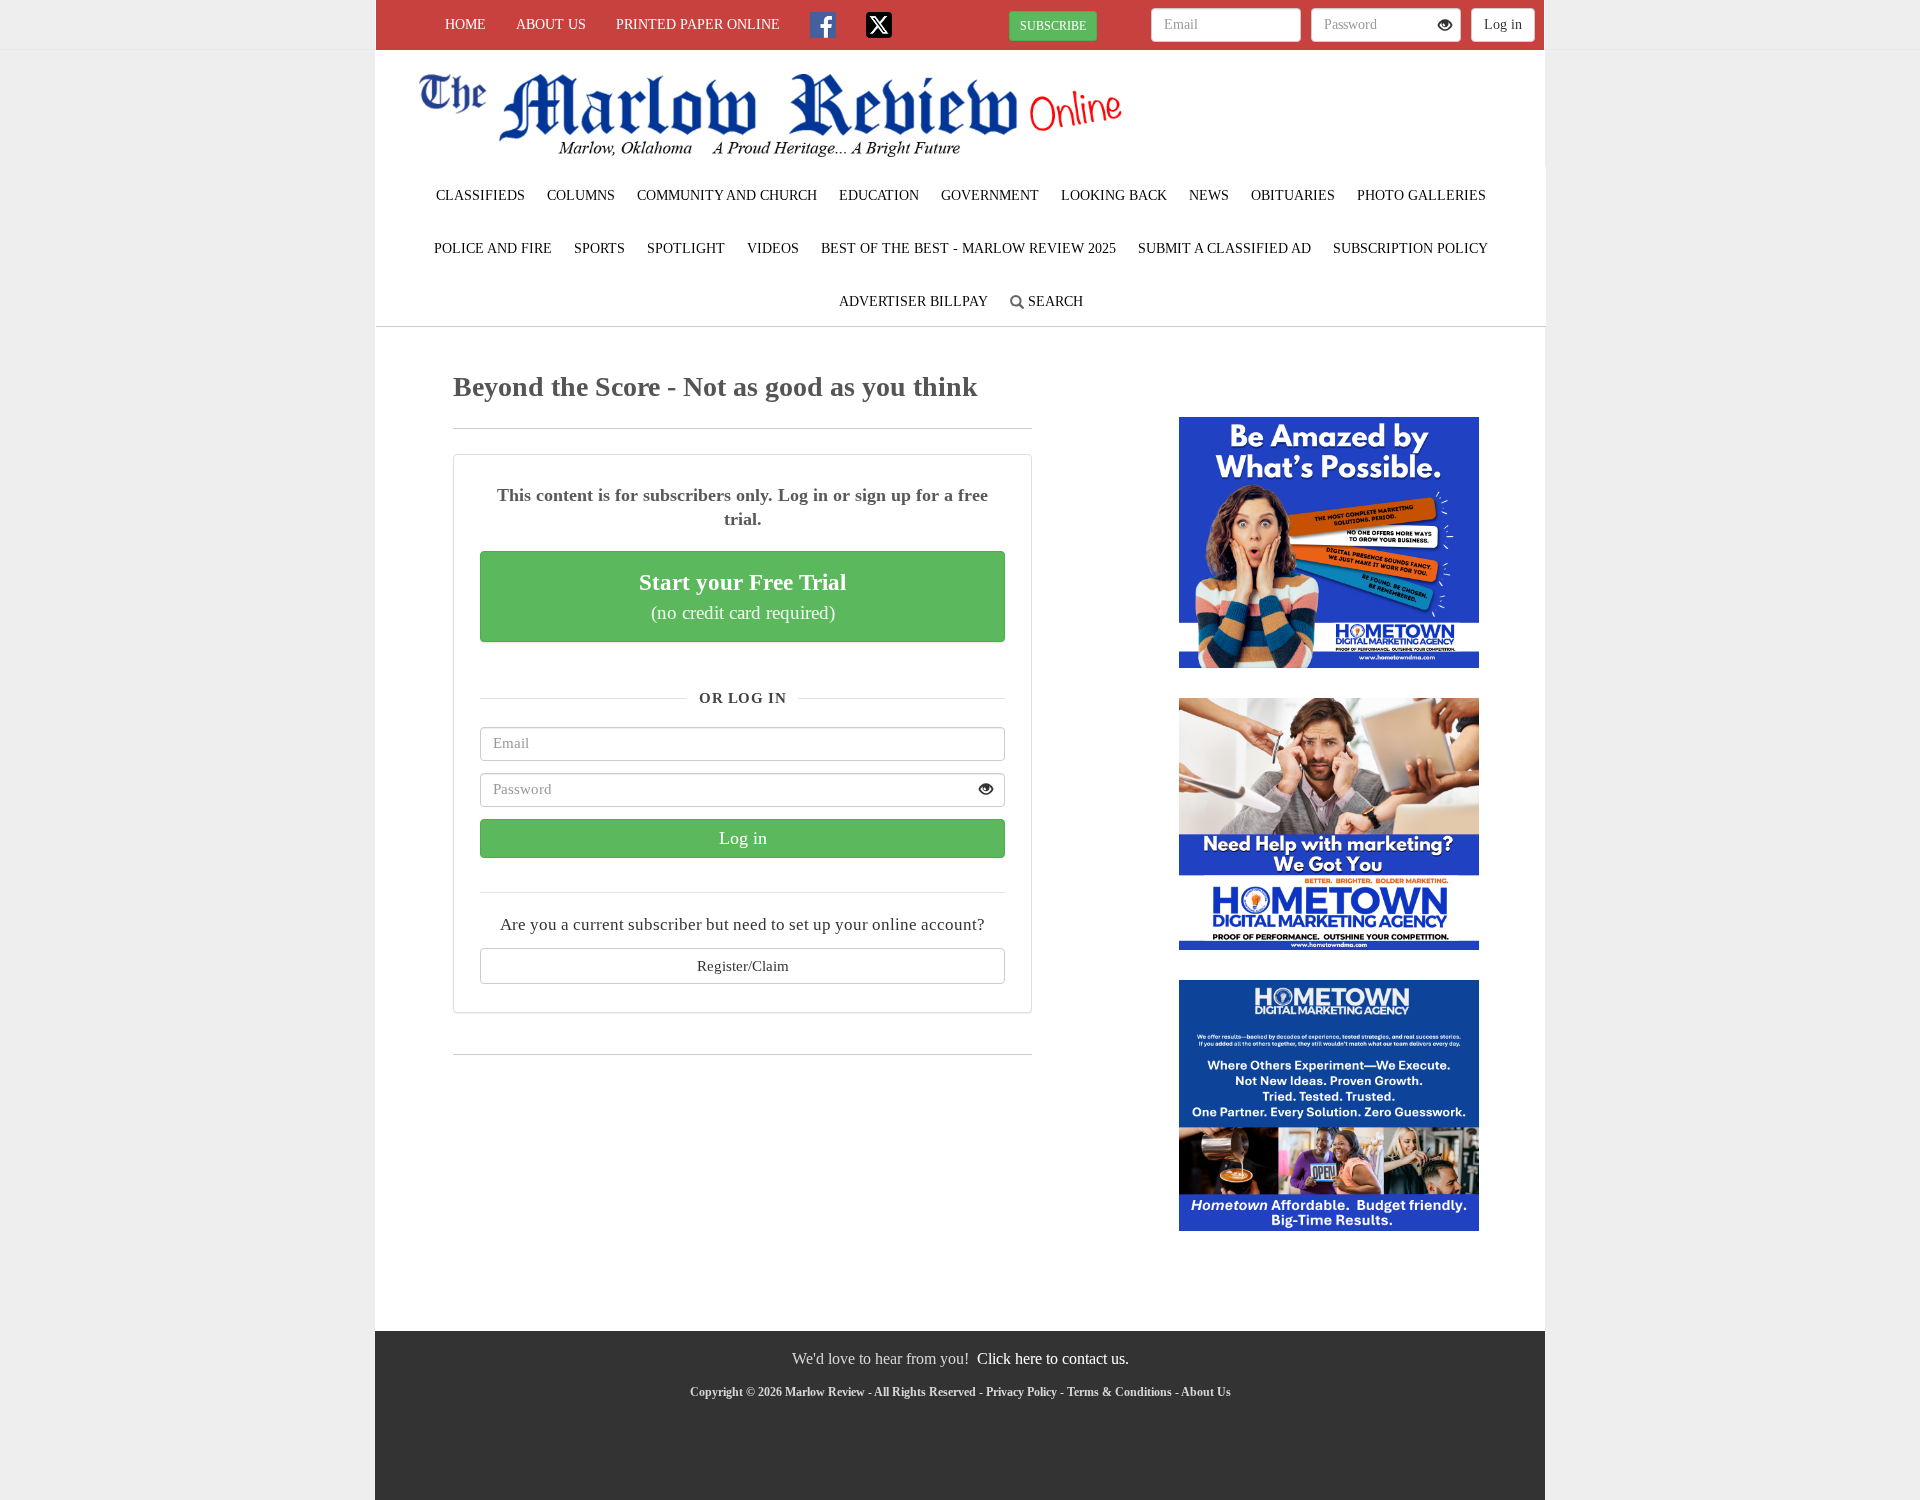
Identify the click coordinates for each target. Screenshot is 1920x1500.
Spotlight (686, 248)
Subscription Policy (1410, 248)
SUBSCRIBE (1053, 26)
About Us (551, 24)
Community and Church (727, 195)
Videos (773, 248)
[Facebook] (823, 25)
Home (465, 24)
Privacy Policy (1021, 1392)
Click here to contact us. (1053, 1358)
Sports (599, 248)
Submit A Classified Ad (1224, 248)
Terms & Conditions (1119, 1392)
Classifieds (480, 195)
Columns (581, 195)
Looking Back (1114, 195)
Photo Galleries (1421, 195)
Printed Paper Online (698, 24)
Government (990, 195)
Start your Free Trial (742, 596)
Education (879, 195)
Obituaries (1293, 195)
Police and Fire (493, 248)
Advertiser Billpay (913, 301)
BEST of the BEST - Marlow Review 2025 (968, 248)
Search (1053, 301)
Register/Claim (743, 965)
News (1209, 195)
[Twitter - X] (879, 25)
